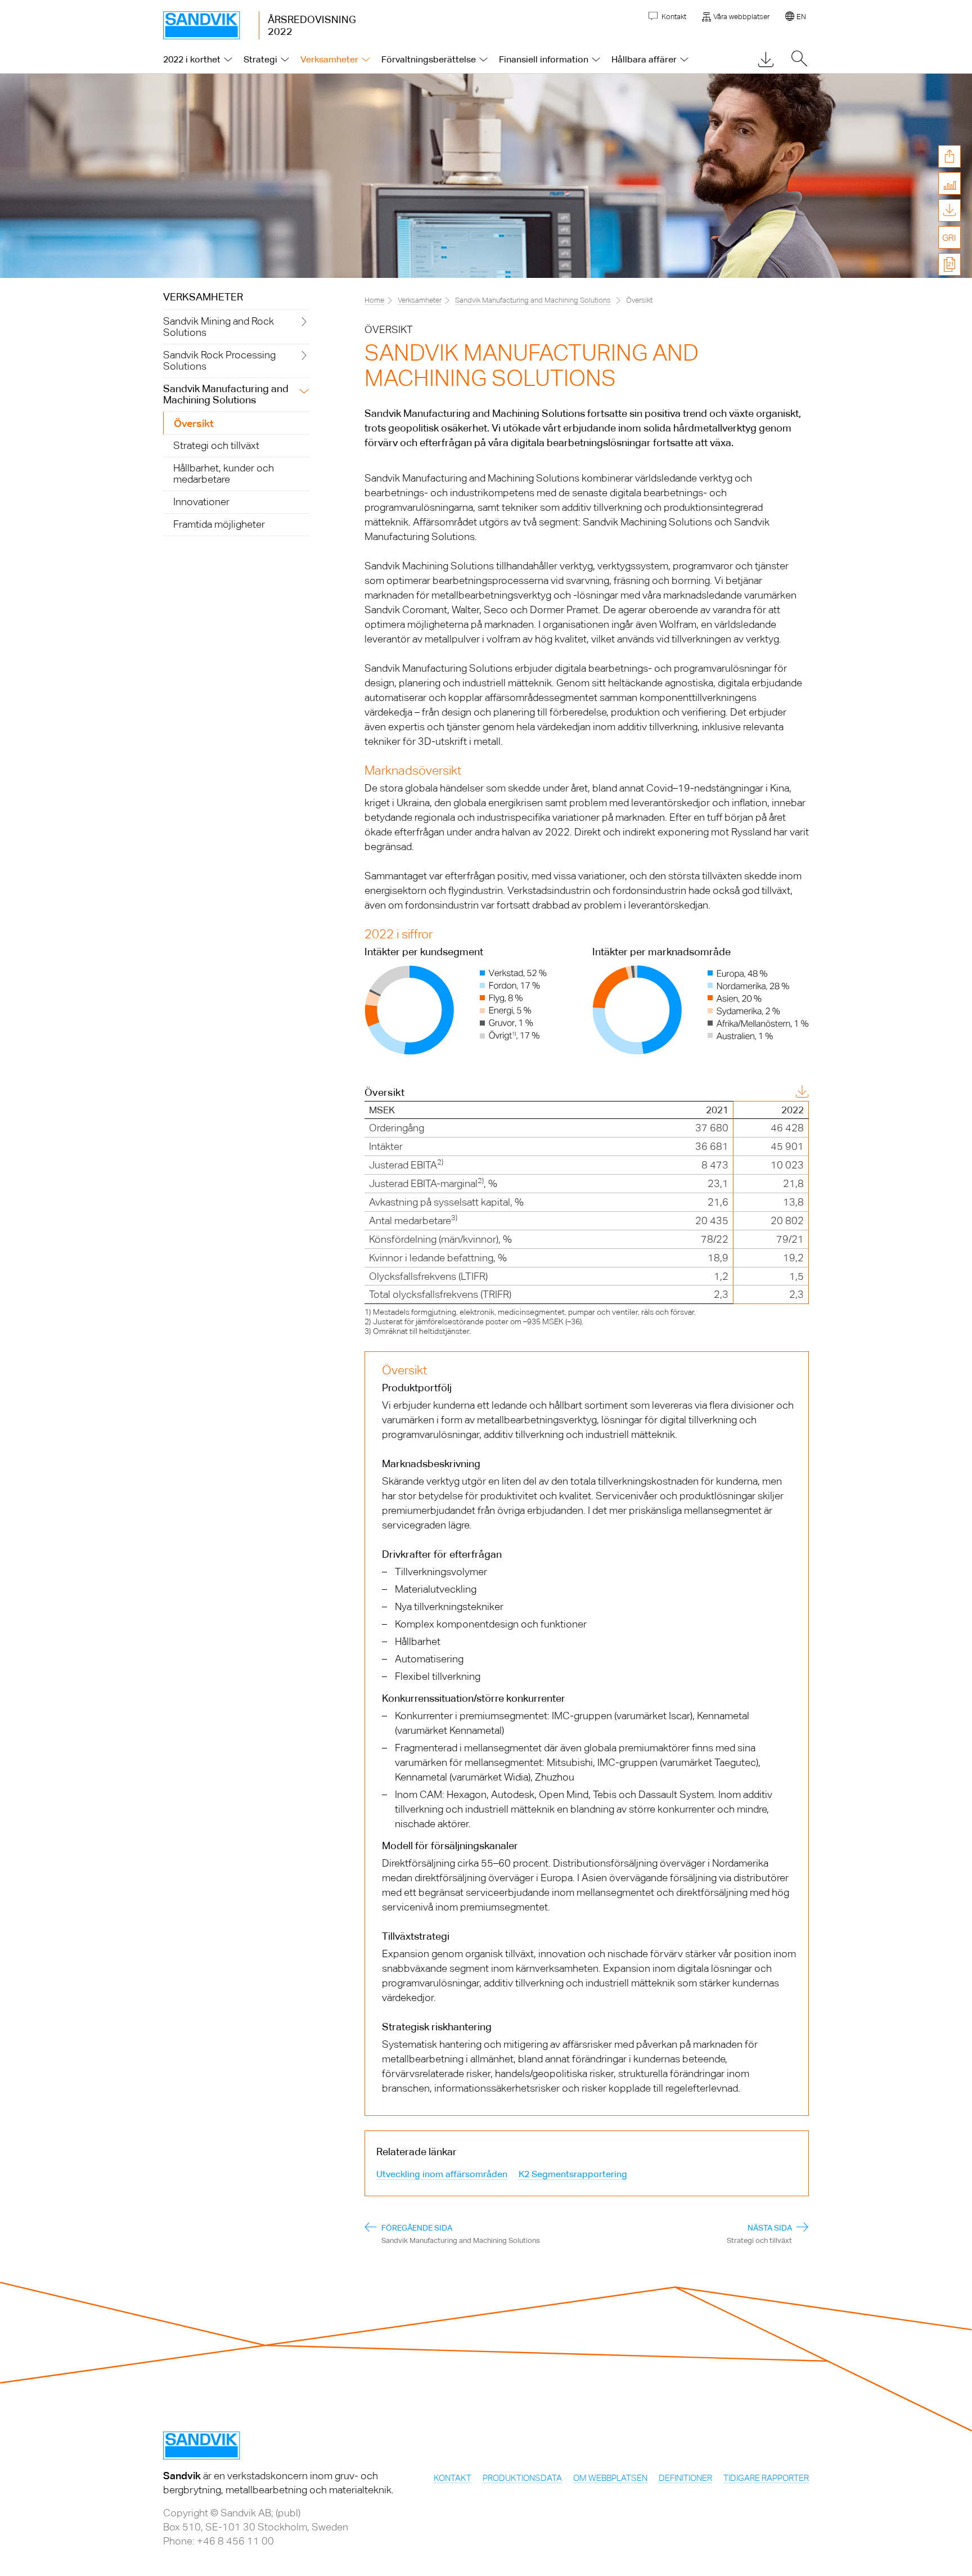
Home (374, 300)
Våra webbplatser (741, 17)
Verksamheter (203, 297)
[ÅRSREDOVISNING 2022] (211, 25)
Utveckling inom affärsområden (442, 2174)
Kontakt (673, 17)
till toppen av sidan (949, 294)
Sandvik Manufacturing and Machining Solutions (533, 300)
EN (801, 17)
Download (773, 1093)
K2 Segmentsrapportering (573, 2174)
